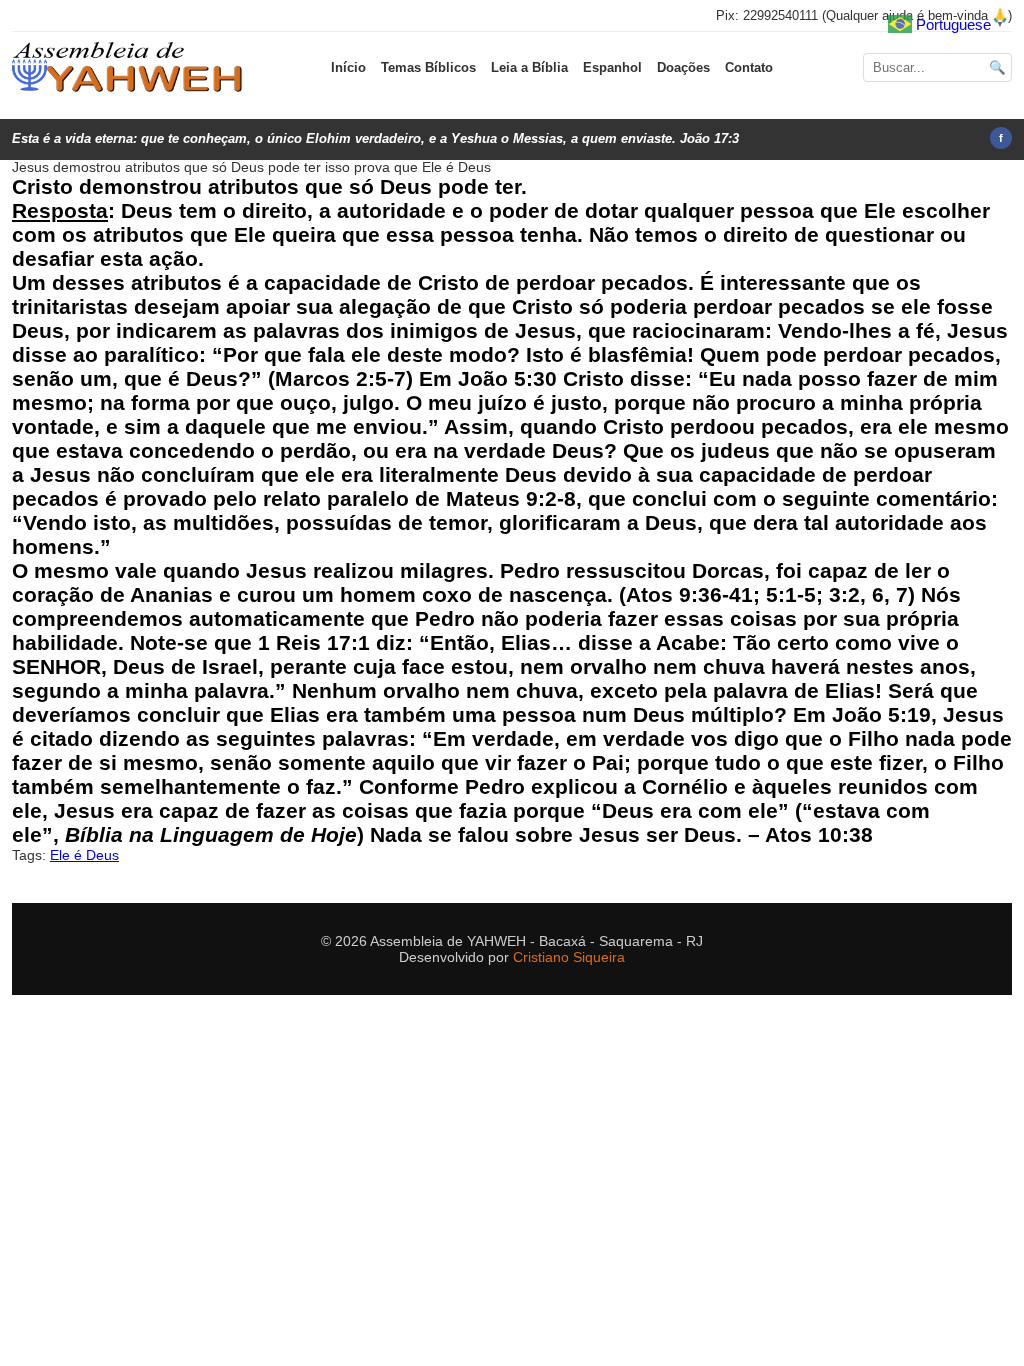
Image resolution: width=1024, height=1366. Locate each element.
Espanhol (612, 67)
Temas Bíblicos (428, 67)
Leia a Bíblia (529, 67)
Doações (683, 67)
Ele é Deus (84, 855)
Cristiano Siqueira (569, 957)
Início (348, 67)
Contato (749, 67)
